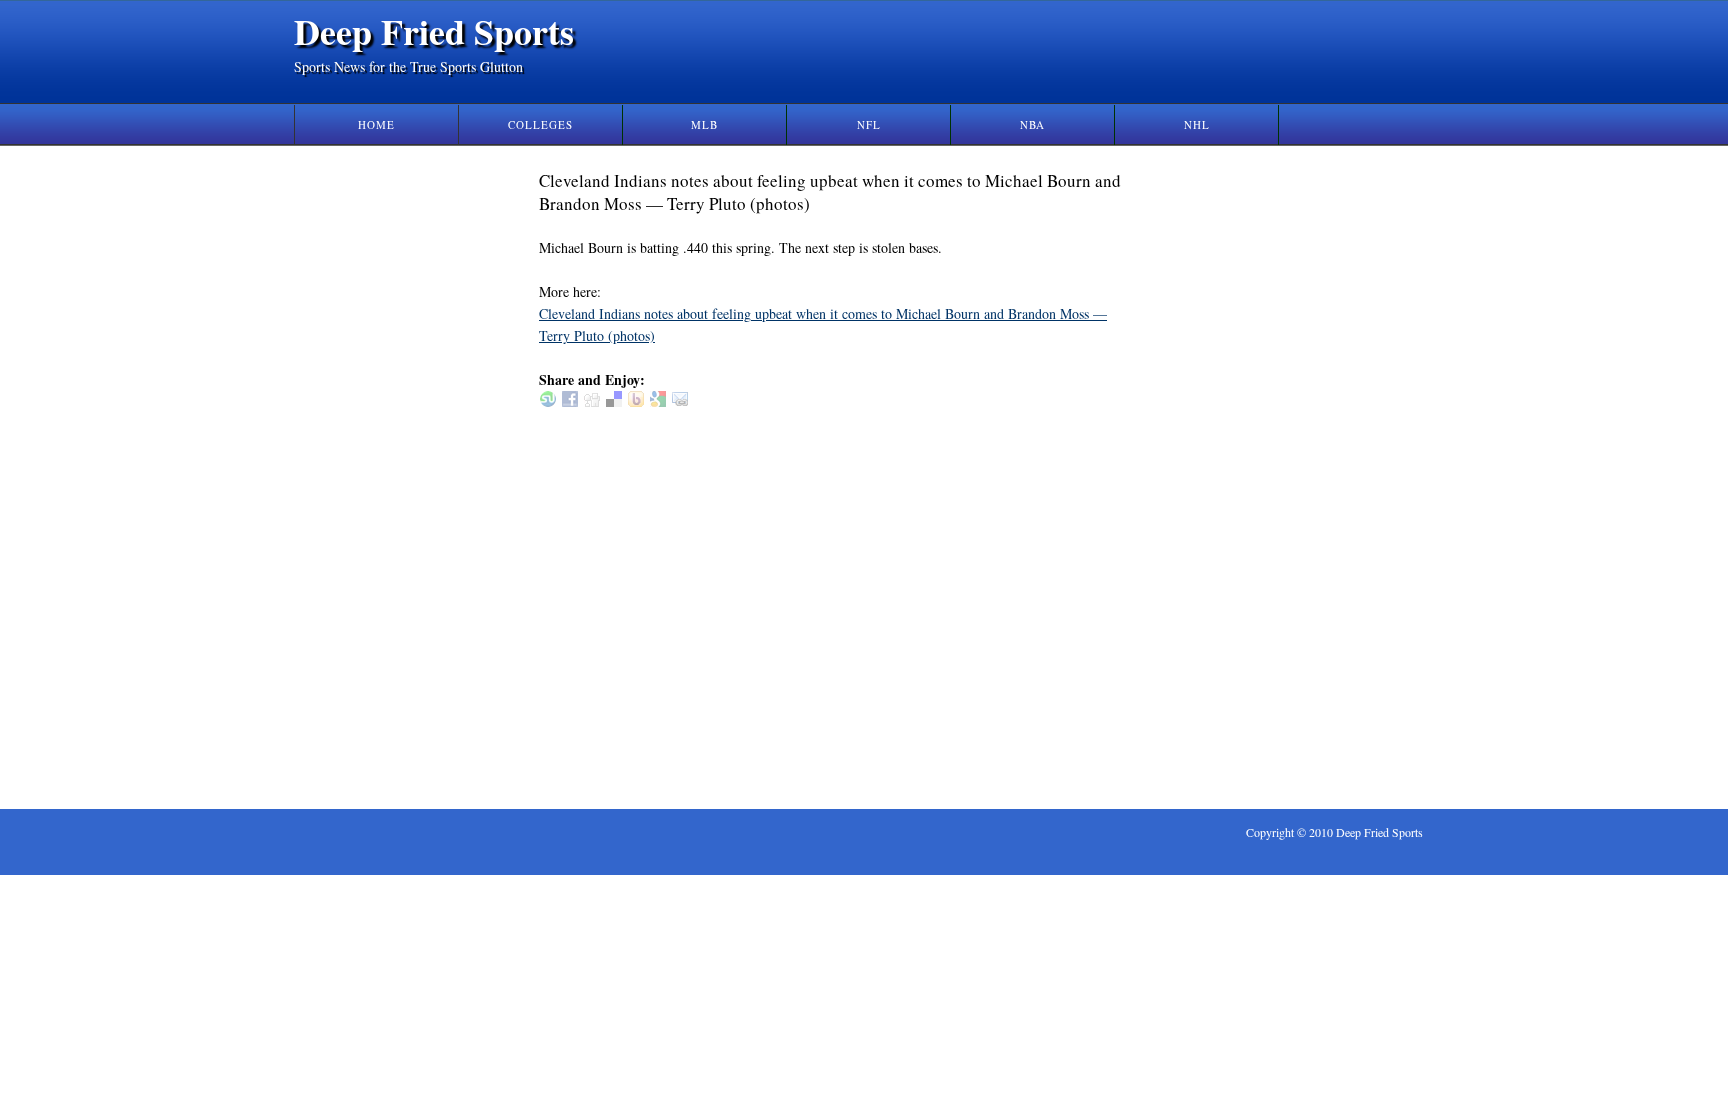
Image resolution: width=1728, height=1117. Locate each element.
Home (376, 124)
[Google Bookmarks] (658, 401)
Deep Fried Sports (434, 31)
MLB (704, 124)
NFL (869, 124)
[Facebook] (570, 401)
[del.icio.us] (614, 401)
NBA (1032, 124)
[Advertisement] (1242, 469)
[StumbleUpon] (548, 401)
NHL (1197, 124)
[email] (680, 401)
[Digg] (592, 401)
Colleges (540, 124)
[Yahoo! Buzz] (636, 401)
